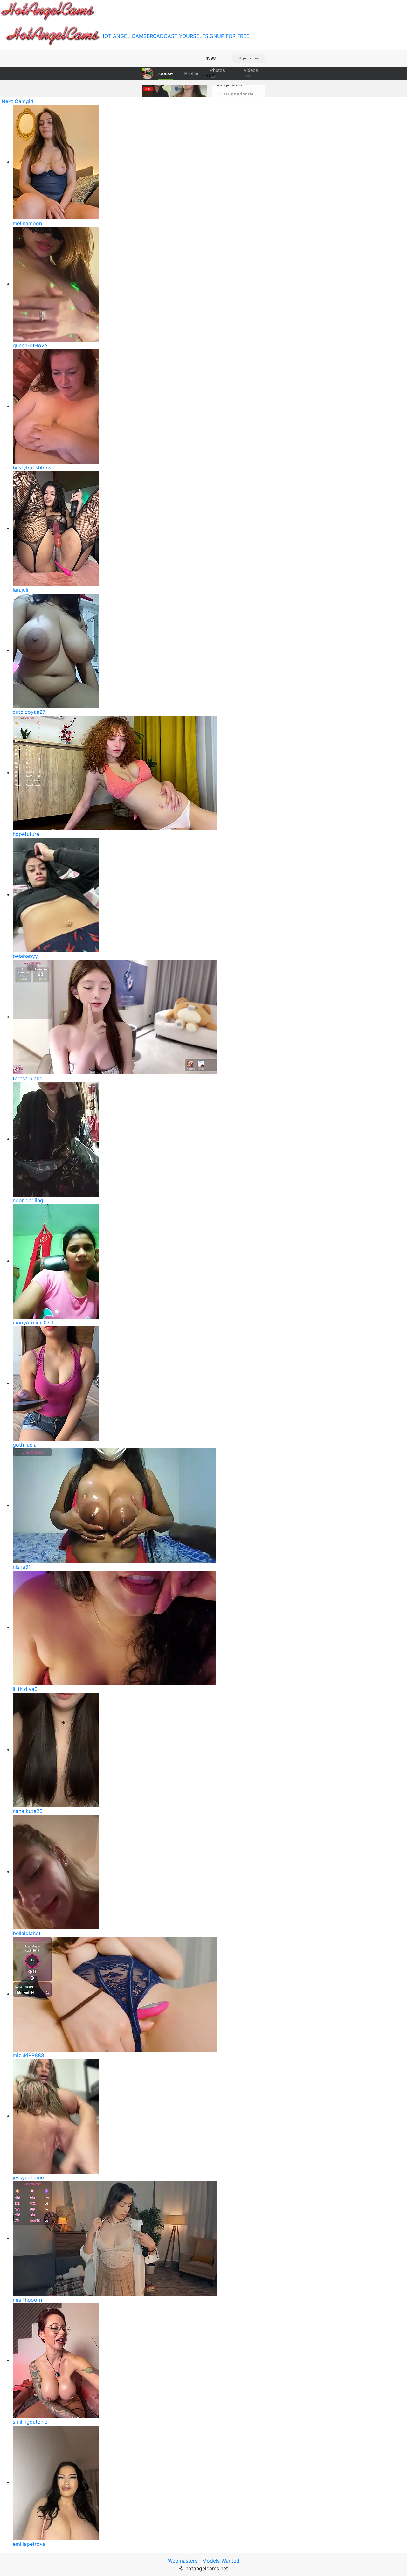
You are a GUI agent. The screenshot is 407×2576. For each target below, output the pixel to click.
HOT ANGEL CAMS (124, 36)
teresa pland (28, 1078)
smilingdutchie (30, 2422)
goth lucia (25, 1445)
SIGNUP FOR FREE (227, 36)
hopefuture (26, 834)
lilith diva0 (25, 1689)
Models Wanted (221, 2561)
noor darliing (28, 1200)
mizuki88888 (28, 2055)
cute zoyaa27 (29, 712)
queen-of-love (30, 345)
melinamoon (27, 223)
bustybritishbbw (32, 468)
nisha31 (22, 1567)
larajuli (21, 590)
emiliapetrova (29, 2544)
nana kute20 (28, 1811)
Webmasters (183, 2561)
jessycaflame (28, 2177)
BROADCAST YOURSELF (176, 36)
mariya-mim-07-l (33, 1323)
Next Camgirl (17, 101)
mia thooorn (27, 2300)
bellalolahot (27, 1933)
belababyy (25, 956)
